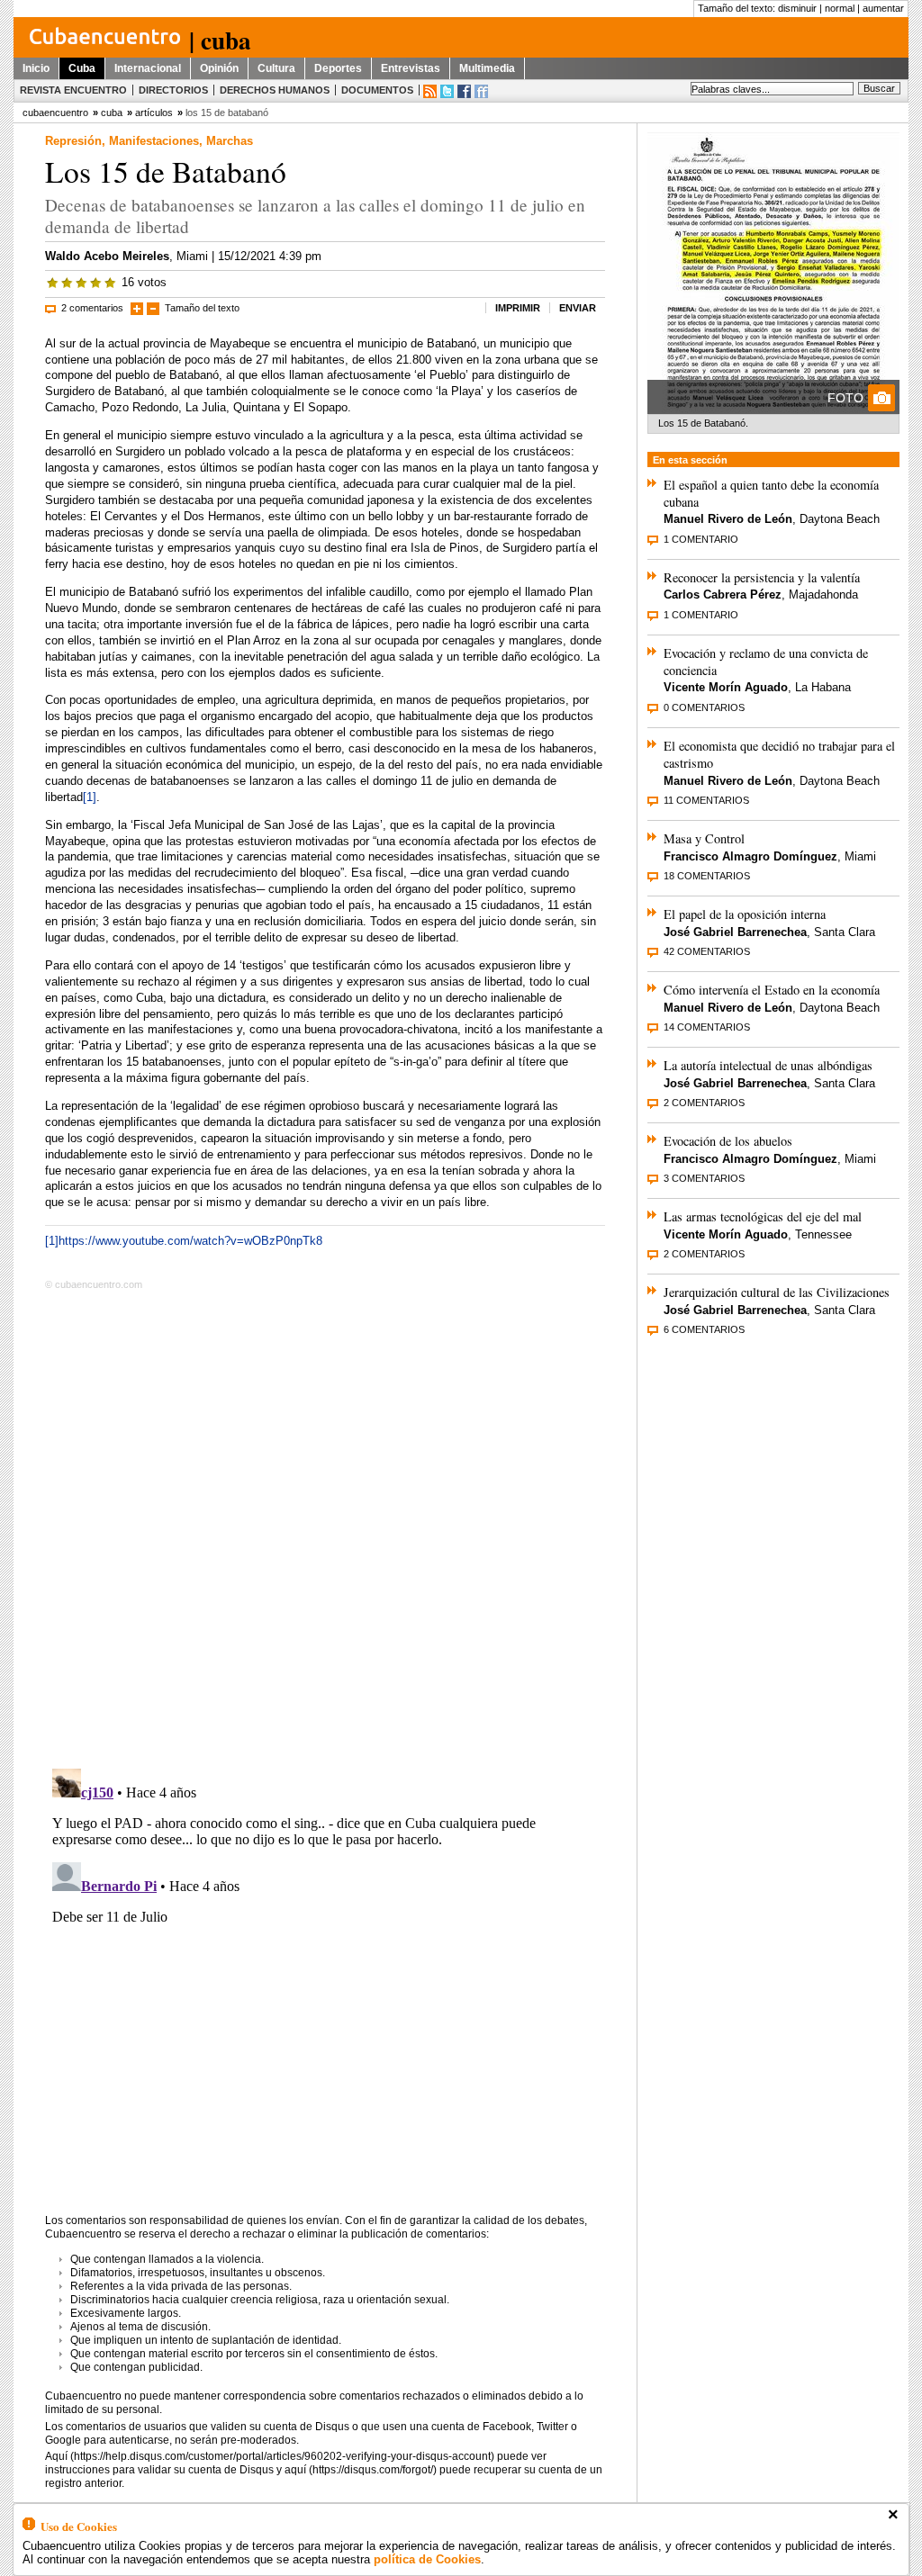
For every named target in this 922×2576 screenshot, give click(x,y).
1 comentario (701, 539)
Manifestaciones (154, 141)
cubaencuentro (55, 113)
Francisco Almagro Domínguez (750, 856)
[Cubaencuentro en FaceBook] (464, 91)
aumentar (883, 8)
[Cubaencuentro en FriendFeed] (481, 91)
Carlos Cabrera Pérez (723, 594)
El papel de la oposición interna (745, 914)
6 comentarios (704, 1329)
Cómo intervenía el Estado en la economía (772, 990)
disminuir (797, 8)
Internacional (148, 68)
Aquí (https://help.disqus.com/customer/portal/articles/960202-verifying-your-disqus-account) (270, 2456)
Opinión (219, 68)
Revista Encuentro (73, 90)
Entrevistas (411, 68)
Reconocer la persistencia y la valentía (762, 577)
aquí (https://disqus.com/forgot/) (361, 2470)
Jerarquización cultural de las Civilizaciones (777, 1292)
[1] (90, 797)
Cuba (82, 68)
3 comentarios (704, 1178)
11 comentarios (706, 800)
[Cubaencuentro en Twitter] (447, 91)
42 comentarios (707, 951)
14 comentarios (707, 1027)
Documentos (377, 90)
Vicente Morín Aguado (726, 687)
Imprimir (518, 308)
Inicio (36, 68)
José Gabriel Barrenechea (735, 932)
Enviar (578, 308)
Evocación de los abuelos (728, 1141)
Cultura (276, 68)
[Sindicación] (430, 91)
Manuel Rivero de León (728, 519)
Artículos (154, 113)
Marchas (230, 141)
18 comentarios (707, 876)
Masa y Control (704, 838)
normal (840, 8)
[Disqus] (325, 1526)
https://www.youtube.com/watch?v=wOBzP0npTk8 (190, 1241)
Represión (73, 141)
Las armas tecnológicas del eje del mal (763, 1216)
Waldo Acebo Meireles (107, 256)
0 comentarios (704, 707)
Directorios (173, 90)
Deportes (338, 68)
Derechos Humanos (275, 90)
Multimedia (487, 68)
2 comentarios (92, 308)
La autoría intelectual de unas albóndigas (768, 1065)
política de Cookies (427, 2559)
